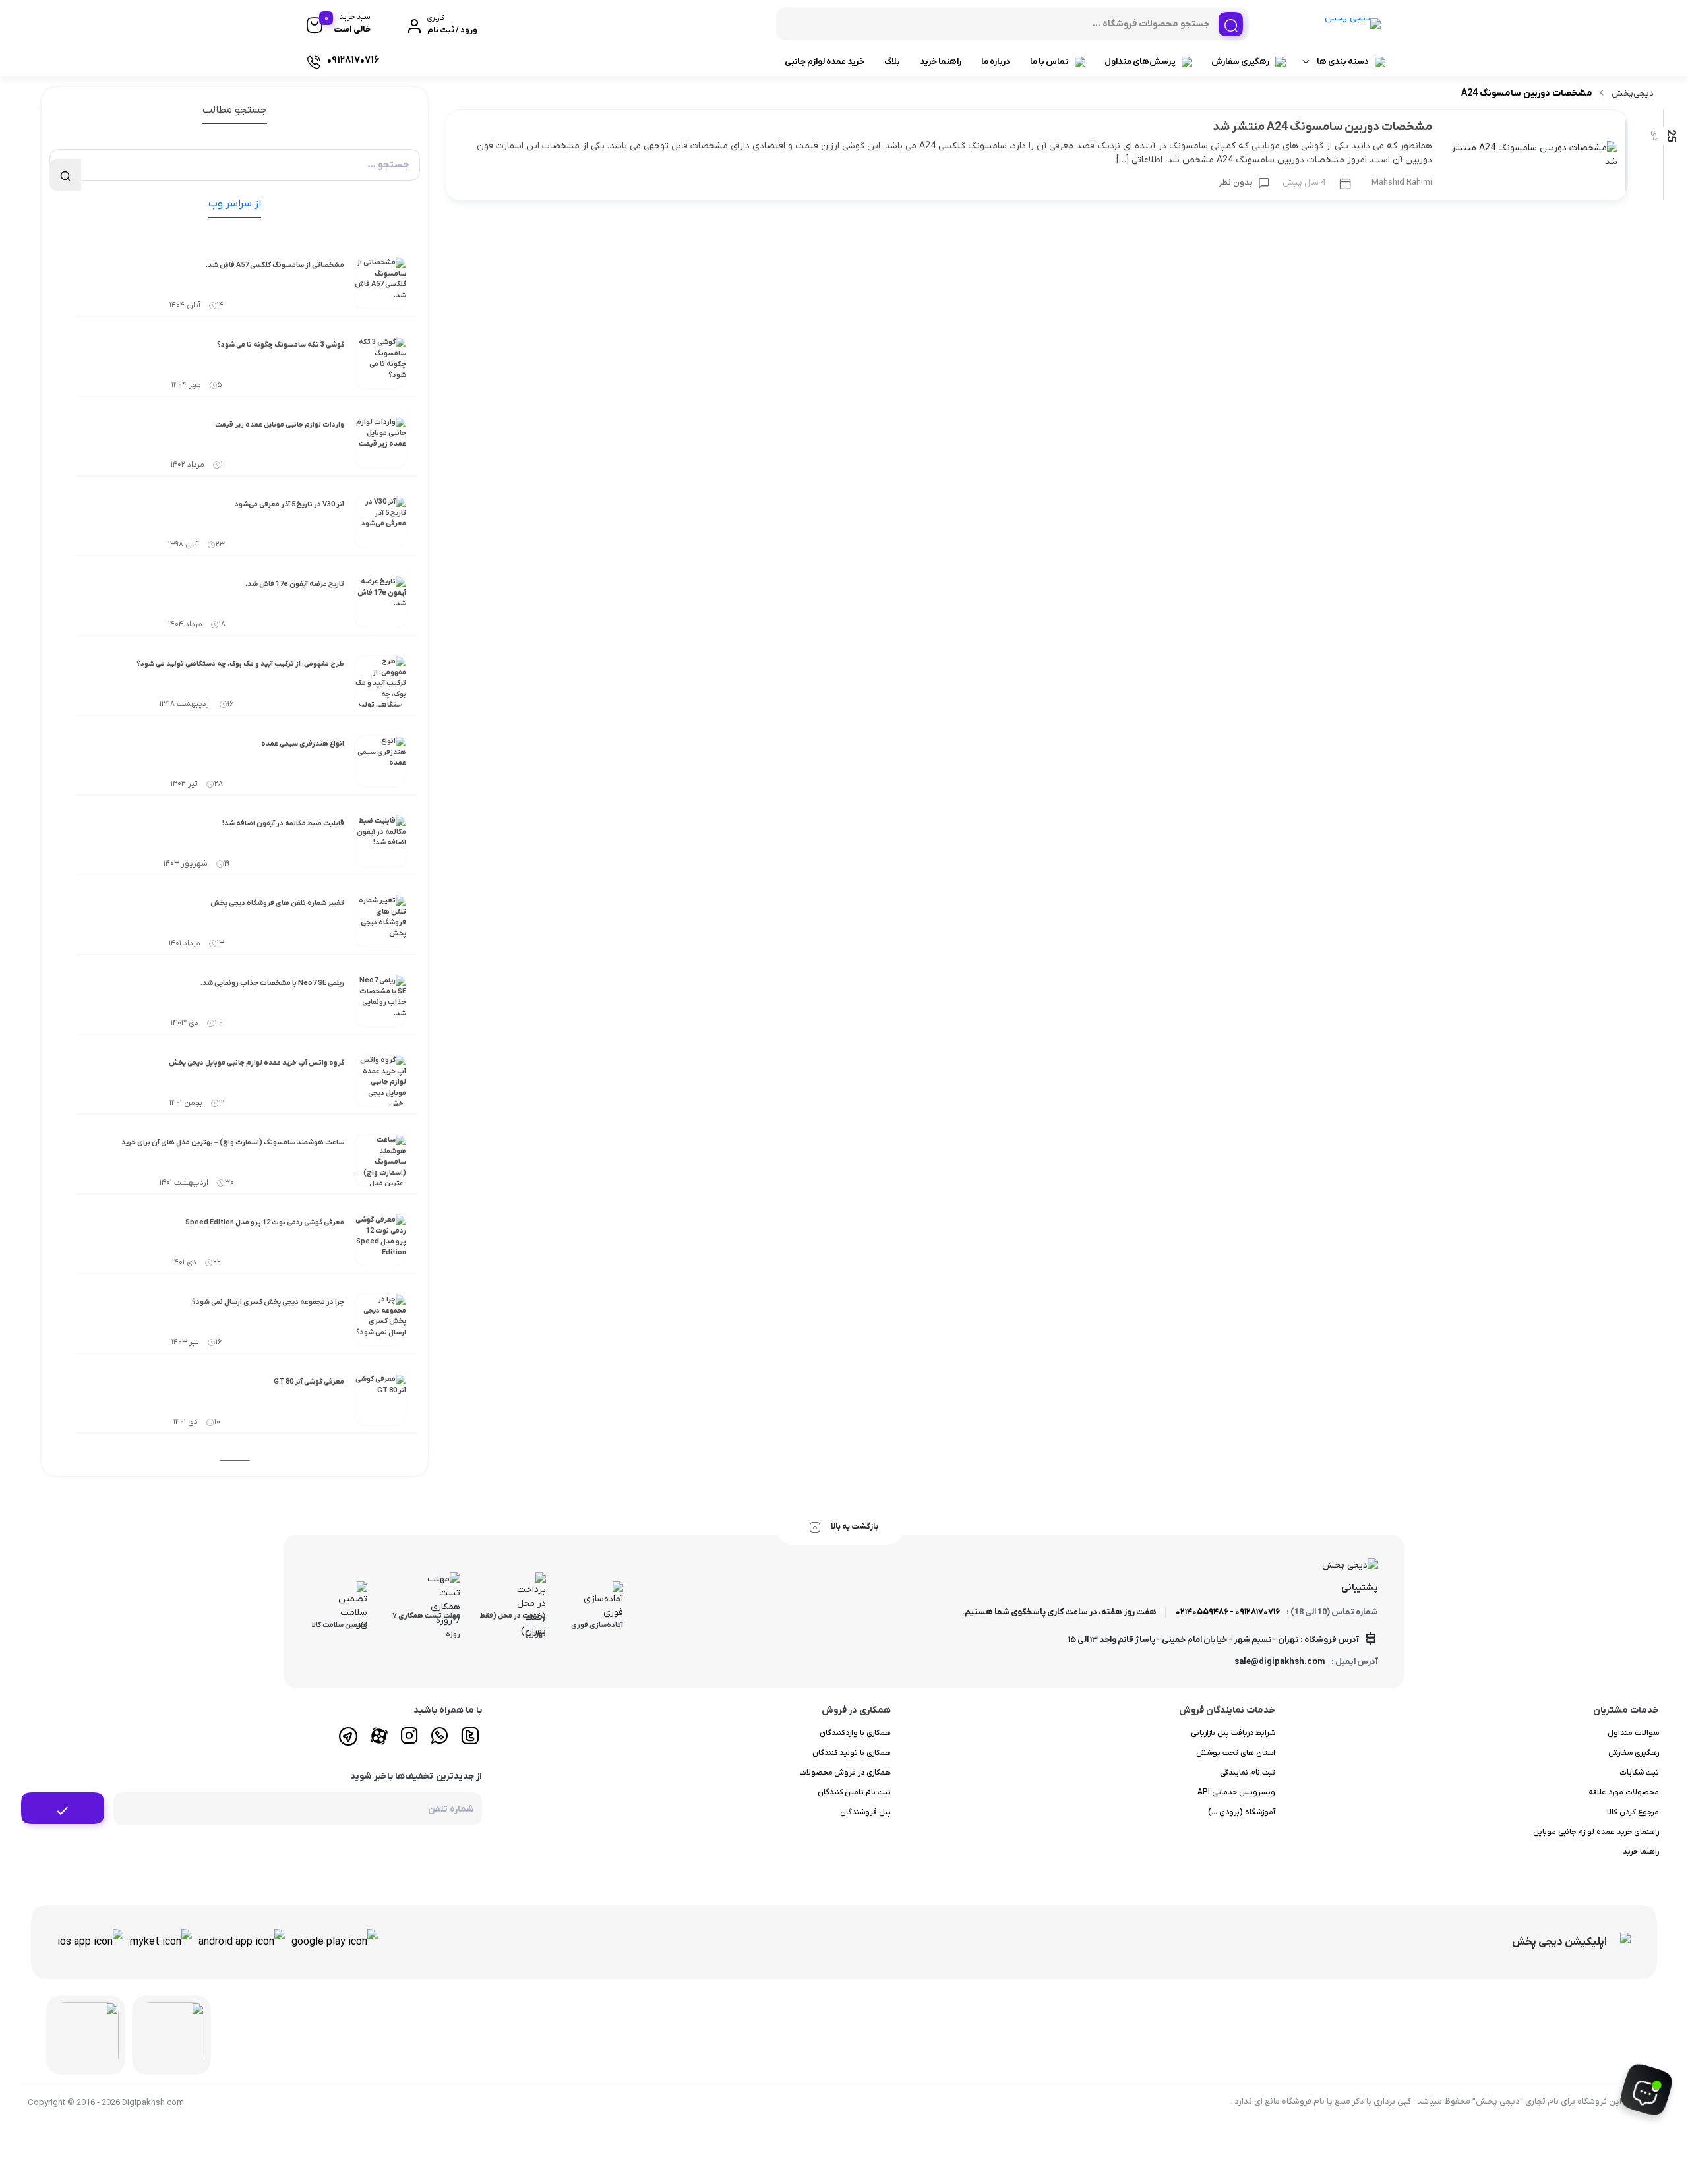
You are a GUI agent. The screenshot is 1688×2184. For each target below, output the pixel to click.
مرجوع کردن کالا (1633, 1812)
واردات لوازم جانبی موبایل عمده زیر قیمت (280, 425)
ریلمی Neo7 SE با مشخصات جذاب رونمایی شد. (272, 983)
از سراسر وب (235, 204)
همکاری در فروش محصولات (845, 1773)
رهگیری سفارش (1240, 62)
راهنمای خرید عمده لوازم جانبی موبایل (1596, 1832)
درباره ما (996, 62)
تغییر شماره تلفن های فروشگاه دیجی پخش (277, 903)
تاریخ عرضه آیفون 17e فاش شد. (295, 584)
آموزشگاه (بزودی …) (1242, 1812)
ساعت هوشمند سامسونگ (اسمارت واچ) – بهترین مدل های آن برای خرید (233, 1142)
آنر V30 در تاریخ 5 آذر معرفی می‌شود (289, 504)
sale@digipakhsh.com (1280, 1662)
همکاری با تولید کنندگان (852, 1753)
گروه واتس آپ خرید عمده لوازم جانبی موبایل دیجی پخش (256, 1063)
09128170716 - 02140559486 (1228, 1612)
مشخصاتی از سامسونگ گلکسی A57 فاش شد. (275, 265)
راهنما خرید (941, 62)
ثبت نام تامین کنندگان (855, 1792)
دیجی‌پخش (1633, 93)
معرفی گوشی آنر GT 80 (309, 1382)
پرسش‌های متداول (1140, 62)
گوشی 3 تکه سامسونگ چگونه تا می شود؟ (281, 345)
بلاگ (892, 62)
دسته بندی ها (1343, 62)
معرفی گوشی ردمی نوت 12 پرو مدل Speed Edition (265, 1222)
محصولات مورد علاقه (1624, 1792)
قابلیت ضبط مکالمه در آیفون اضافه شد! (283, 823)
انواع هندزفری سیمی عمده (303, 744)
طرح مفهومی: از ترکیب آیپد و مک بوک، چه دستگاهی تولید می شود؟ (240, 664)
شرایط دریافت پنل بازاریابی (1233, 1733)
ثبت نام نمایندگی (1248, 1773)
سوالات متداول (1633, 1733)
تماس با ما (1049, 62)
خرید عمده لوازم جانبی (825, 62)
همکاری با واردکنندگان (855, 1733)
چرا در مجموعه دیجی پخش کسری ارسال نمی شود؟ (268, 1302)
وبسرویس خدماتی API (1236, 1792)
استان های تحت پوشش (1236, 1753)
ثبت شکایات (1639, 1773)
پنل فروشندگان (865, 1812)
